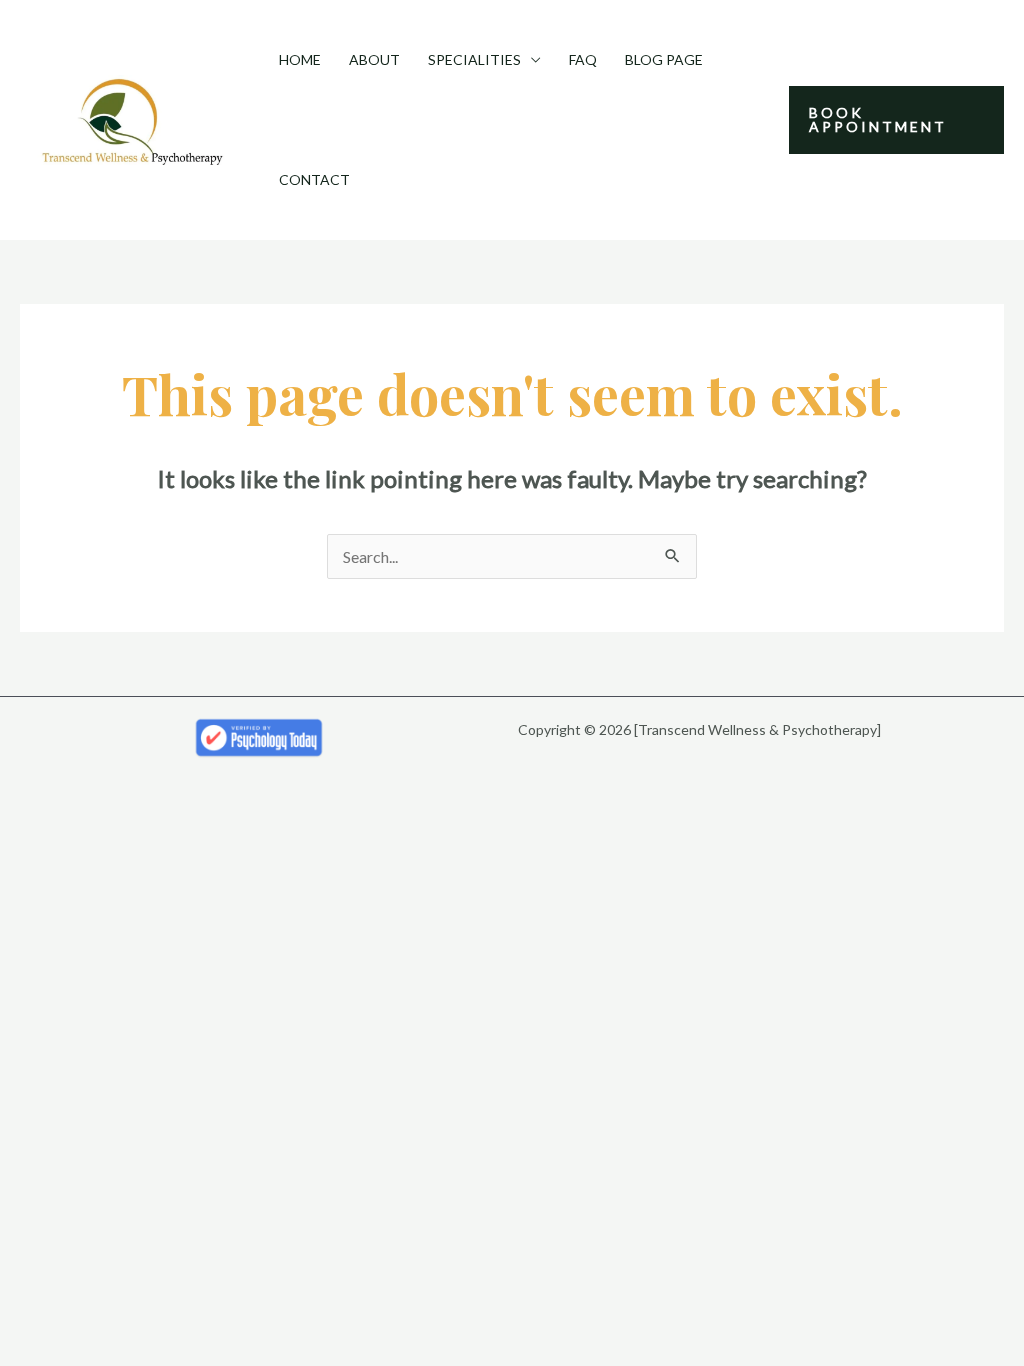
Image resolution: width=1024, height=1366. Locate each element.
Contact (314, 179)
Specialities (474, 59)
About (374, 59)
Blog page (664, 59)
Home (300, 59)
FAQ (583, 59)
